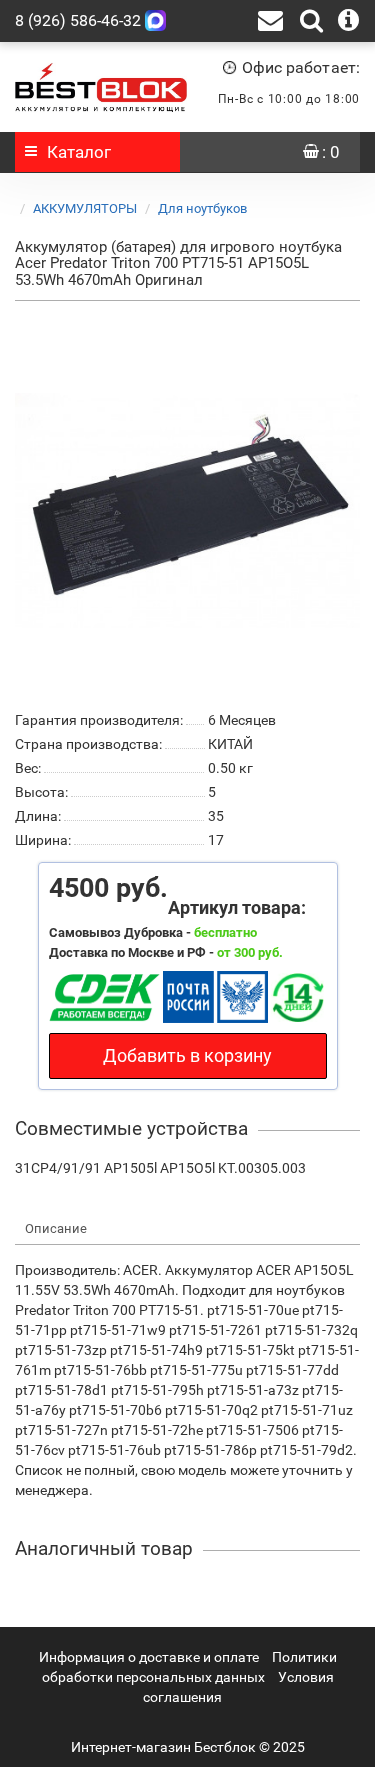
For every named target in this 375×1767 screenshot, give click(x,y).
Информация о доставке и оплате (149, 1657)
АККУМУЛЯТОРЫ (85, 208)
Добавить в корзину (187, 1055)
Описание (56, 1228)
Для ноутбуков (202, 208)
